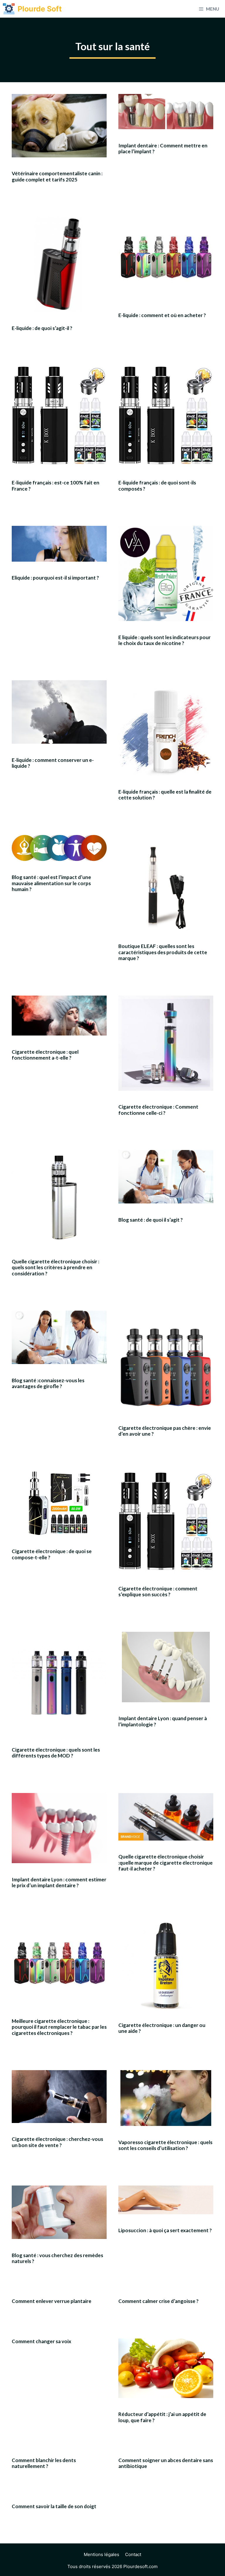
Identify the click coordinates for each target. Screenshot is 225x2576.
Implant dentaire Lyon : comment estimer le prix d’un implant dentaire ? (59, 1882)
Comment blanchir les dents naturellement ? (44, 2463)
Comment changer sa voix (41, 2341)
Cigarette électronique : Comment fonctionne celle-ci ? (158, 1110)
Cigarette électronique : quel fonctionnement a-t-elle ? (45, 1055)
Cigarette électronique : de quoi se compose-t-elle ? (52, 1554)
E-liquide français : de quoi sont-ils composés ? (157, 485)
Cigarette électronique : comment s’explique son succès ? (158, 1591)
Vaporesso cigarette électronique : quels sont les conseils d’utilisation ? (165, 2145)
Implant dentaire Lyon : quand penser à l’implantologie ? (163, 1721)
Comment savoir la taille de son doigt (54, 2506)
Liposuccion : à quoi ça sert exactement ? (165, 2230)
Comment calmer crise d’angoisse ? (158, 2301)
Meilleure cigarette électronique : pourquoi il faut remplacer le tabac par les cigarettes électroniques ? (59, 2027)
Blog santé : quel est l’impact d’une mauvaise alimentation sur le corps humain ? (51, 883)
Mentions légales (102, 2554)
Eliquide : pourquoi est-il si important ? (55, 578)
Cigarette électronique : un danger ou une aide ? (162, 2028)
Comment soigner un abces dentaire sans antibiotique (166, 2463)
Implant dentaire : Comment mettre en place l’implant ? (163, 148)
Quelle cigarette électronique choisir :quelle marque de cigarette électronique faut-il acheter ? (166, 1863)
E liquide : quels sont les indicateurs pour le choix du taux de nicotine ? (165, 640)
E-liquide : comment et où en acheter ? (162, 315)
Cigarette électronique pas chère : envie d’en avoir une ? (165, 1431)
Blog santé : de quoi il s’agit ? (151, 1220)
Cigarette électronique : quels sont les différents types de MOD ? (56, 1753)
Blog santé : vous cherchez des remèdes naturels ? (57, 2258)
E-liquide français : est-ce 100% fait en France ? (56, 485)
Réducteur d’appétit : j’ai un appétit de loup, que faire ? (162, 2417)
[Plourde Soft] (9, 9)
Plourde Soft (40, 9)
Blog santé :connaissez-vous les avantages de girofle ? (48, 1383)
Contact (133, 2554)
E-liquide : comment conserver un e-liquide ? (53, 763)
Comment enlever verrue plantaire (52, 2301)
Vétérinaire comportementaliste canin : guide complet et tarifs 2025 (57, 176)
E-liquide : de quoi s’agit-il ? (42, 328)
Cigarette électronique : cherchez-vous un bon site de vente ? (57, 2142)
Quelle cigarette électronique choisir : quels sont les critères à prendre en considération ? (56, 1267)
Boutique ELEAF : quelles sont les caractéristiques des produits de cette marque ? (163, 952)
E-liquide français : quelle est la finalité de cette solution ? (165, 795)
